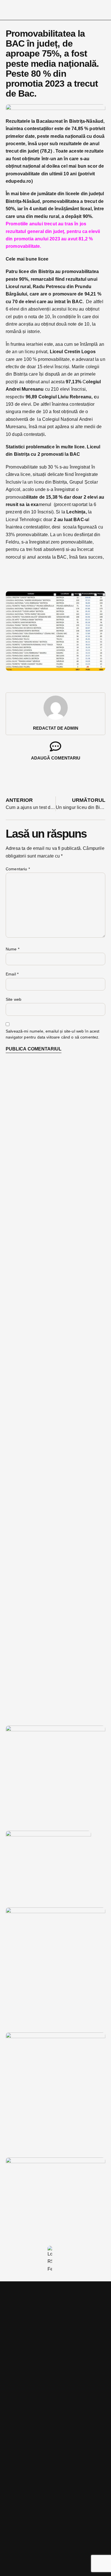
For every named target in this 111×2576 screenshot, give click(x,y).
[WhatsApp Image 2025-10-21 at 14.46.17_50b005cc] (55, 1730)
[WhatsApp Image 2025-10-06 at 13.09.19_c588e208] (55, 2037)
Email (12, 974)
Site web (14, 999)
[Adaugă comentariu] (55, 746)
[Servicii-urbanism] (48, 1835)
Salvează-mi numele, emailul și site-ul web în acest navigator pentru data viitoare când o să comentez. (53, 1034)
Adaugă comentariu (56, 758)
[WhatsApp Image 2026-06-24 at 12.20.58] (55, 2162)
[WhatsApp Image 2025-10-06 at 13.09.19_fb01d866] (55, 1912)
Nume (13, 949)
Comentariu (18, 869)
